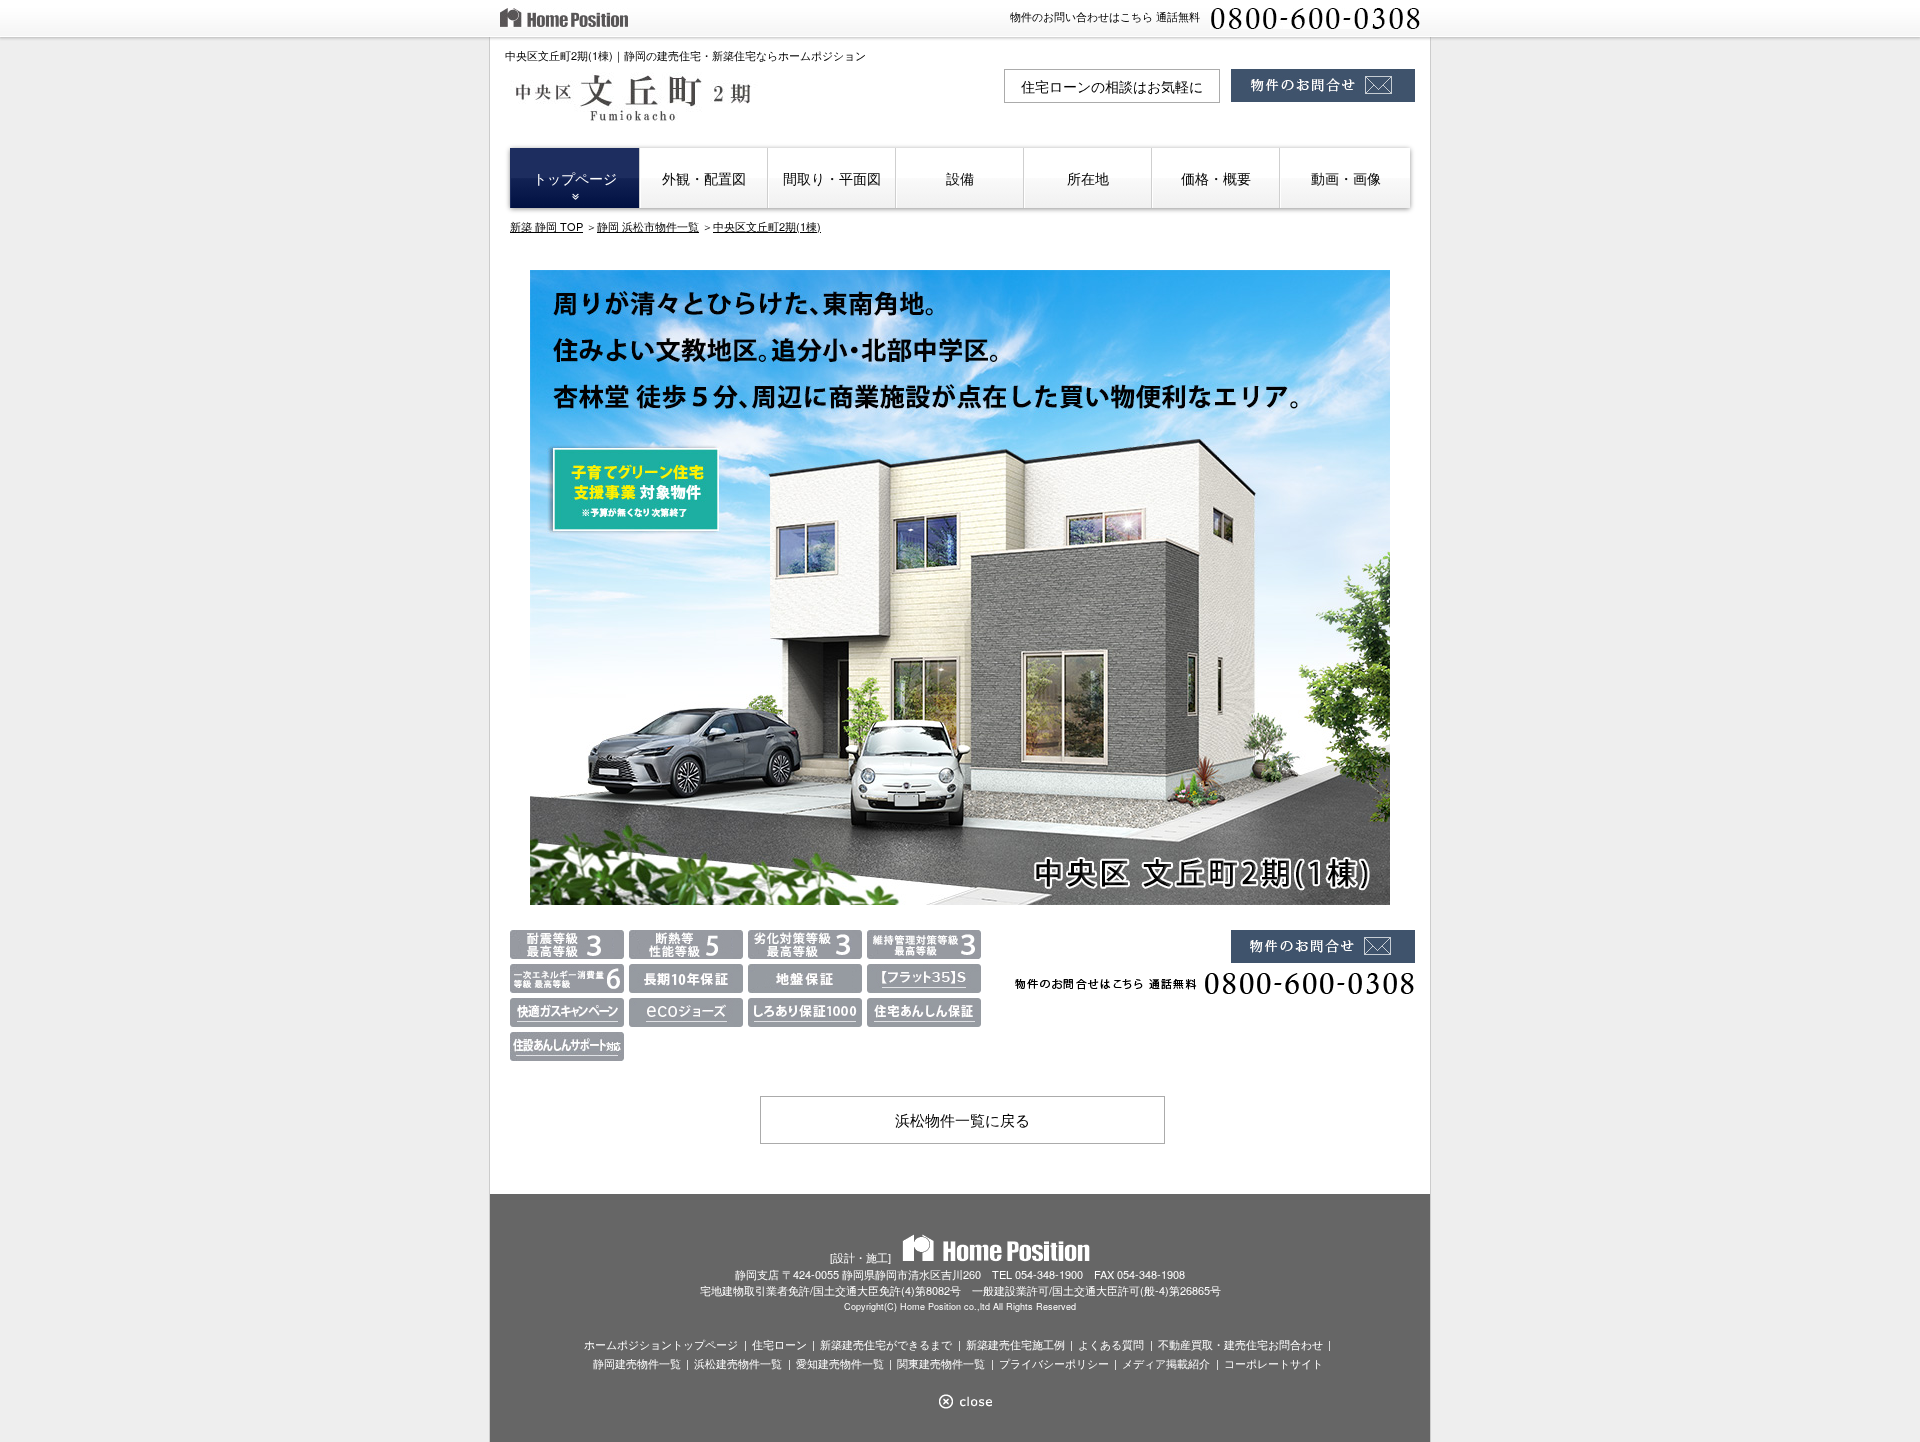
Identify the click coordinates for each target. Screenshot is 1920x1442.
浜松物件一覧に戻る (962, 1119)
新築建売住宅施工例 (1015, 1344)
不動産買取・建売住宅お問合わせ (1240, 1344)
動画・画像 (1346, 178)
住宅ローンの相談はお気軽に (1112, 86)
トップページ (575, 178)
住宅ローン (779, 1344)
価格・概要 (1216, 178)
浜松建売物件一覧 (738, 1363)
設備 (960, 178)
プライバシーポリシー (1054, 1363)
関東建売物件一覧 (941, 1363)
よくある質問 (1111, 1344)
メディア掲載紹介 (1166, 1363)
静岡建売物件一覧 (637, 1363)
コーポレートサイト (1273, 1363)
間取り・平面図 (832, 178)
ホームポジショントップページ (661, 1344)
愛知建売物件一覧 (840, 1363)
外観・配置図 (704, 178)
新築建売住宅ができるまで (886, 1344)
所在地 (1088, 178)
